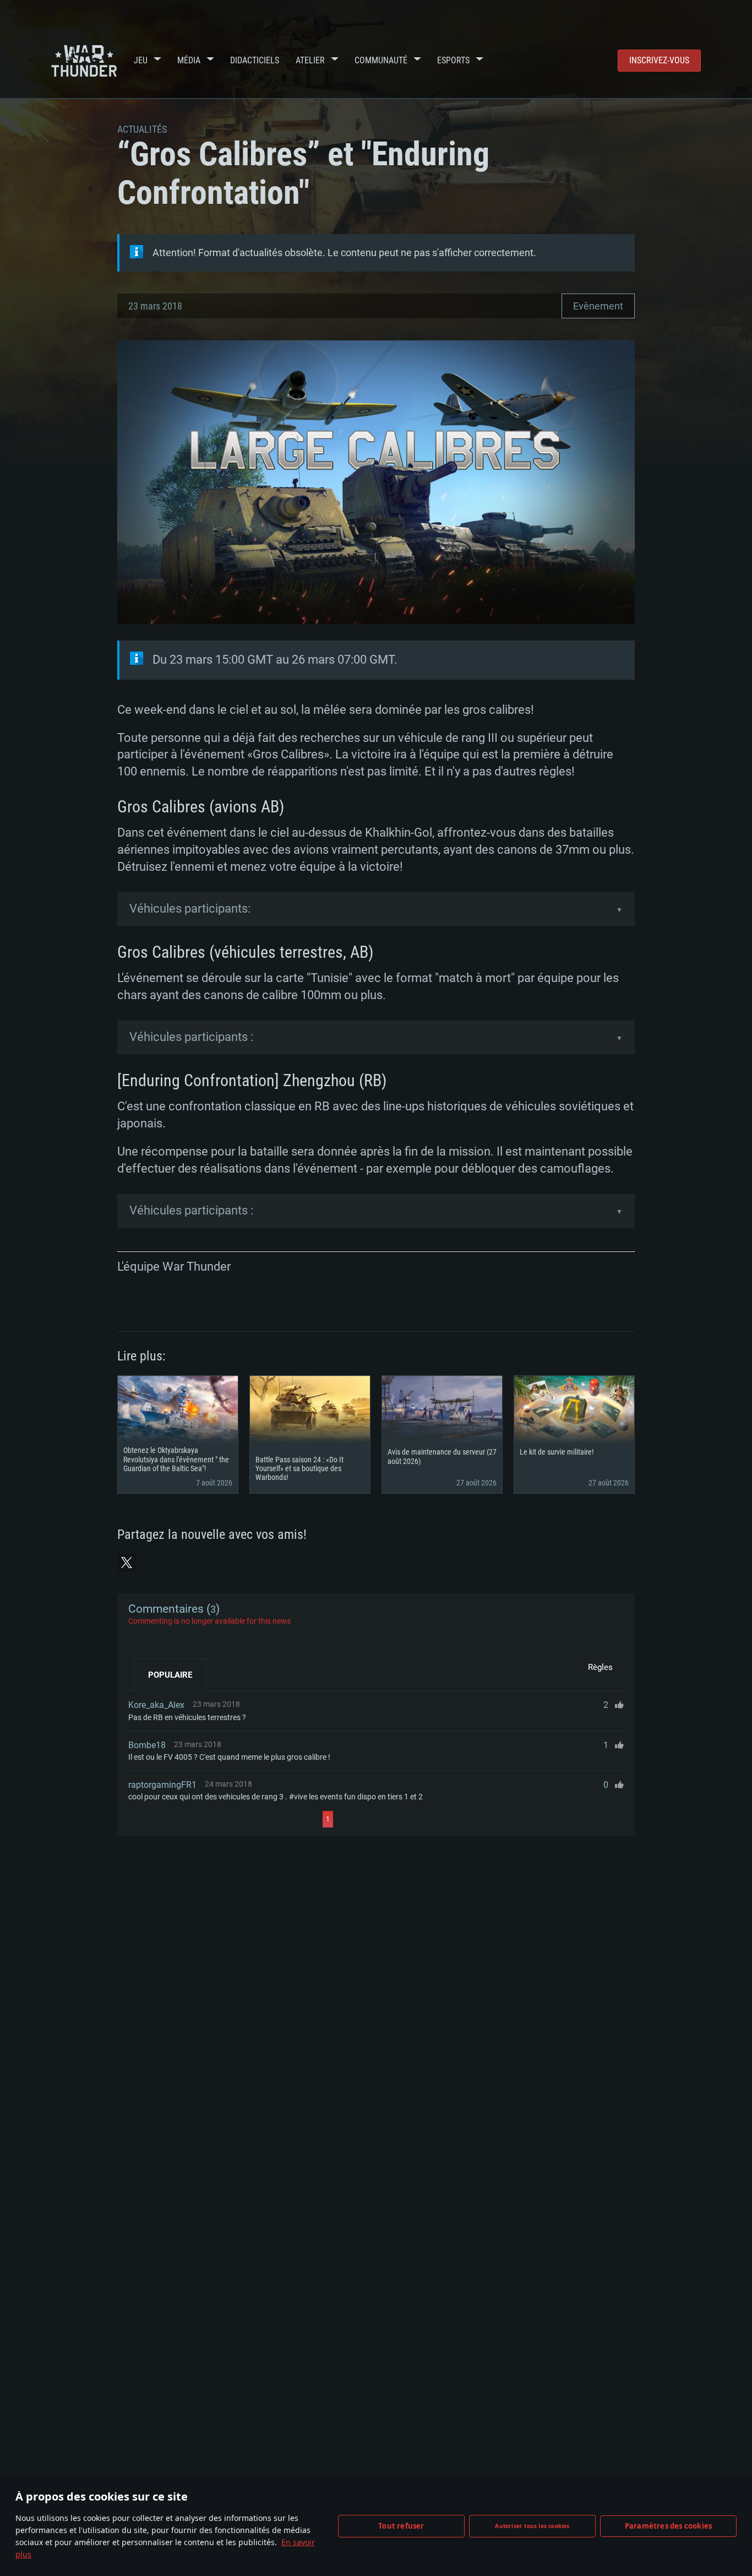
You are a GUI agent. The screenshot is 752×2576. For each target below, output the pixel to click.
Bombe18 (147, 1745)
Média (189, 60)
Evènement (598, 306)
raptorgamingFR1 (162, 1785)
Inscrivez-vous (659, 60)
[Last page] (432, 1819)
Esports (453, 60)
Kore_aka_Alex (156, 1705)
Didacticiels (255, 60)
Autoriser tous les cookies (532, 2526)
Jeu (141, 60)
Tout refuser (401, 2526)
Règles (600, 1667)
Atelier (310, 60)
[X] (127, 1563)
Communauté (381, 60)
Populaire (170, 1675)
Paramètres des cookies (668, 2526)
